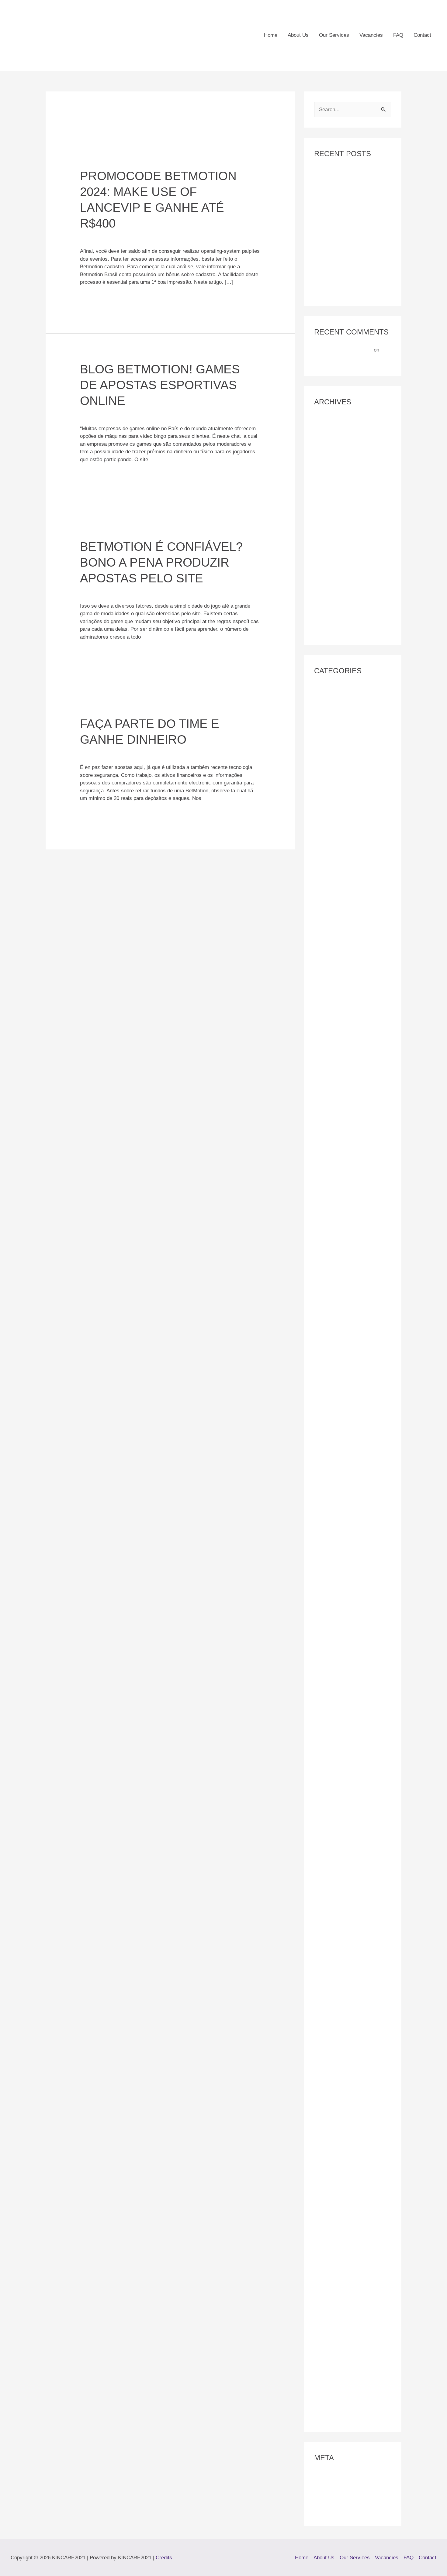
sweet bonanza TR (335, 2151)
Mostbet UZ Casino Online (344, 1732)
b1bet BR (325, 1182)
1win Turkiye (328, 865)
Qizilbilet (324, 2016)
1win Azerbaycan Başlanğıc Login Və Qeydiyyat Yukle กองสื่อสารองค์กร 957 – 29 (352, 744)
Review (322, 2061)
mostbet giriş (329, 1587)
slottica (322, 2096)
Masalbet (324, 1412)
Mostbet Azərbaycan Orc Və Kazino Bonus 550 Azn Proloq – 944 (350, 1510)
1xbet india (326, 923)
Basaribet (325, 1205)
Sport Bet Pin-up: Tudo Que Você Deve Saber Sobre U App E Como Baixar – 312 (352, 2118)
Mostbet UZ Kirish (335, 1743)
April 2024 (326, 478)
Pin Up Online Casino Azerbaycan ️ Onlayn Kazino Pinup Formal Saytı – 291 (353, 1882)
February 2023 (331, 559)
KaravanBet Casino (336, 1366)
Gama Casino (330, 1343)
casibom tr (326, 1275)
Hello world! (327, 360)
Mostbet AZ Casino (336, 1455)
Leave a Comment (101, 237)
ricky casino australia (338, 2073)
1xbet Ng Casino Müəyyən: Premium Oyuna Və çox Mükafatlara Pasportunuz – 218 (350, 992)
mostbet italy (329, 1599)
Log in (321, 2476)
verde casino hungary (339, 2175)
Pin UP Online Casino (339, 1859)
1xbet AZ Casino (333, 888)
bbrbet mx (326, 1228)
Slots (320, 2084)
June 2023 (326, 513)
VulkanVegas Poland (337, 2393)
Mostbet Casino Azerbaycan (346, 1564)
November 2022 (332, 594)
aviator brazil (329, 1059)
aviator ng (325, 1094)
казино (322, 2404)
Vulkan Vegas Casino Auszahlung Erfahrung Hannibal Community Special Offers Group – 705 (352, 2327)
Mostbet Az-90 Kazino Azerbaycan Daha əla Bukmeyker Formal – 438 (352, 1477)
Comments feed (332, 2499)
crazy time (326, 1310)
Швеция (324, 2416)
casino (322, 1286)
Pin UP (322, 1778)
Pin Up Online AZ (334, 1848)
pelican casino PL (334, 1766)
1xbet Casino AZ (333, 900)
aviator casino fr (333, 1071)
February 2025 (331, 420)
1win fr (322, 798)
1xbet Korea (328, 935)
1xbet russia (328, 1014)
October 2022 (329, 606)
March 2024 (327, 490)
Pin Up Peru (328, 1904)
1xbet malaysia (331, 958)
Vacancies (371, 35)
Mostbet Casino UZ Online (344, 1575)
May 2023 (325, 524)
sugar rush (326, 2140)
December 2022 (332, 583)
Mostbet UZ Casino (336, 1720)
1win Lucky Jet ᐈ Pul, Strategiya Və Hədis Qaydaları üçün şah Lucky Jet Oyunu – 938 (351, 832)
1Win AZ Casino (332, 722)
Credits (164, 2558)
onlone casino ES (334, 1755)
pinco (320, 1937)
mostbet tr (326, 1697)
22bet (320, 1047)
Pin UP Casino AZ (334, 1836)
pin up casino (329, 1825)
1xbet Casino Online (337, 912)
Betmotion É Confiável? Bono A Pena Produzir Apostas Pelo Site (161, 562)
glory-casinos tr (332, 1355)
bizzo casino (328, 1240)
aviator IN (325, 1082)
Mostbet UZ (327, 1708)
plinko (321, 1982)
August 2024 (328, 431)
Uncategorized (142, 237)
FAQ (398, 35)
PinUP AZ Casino (334, 1949)
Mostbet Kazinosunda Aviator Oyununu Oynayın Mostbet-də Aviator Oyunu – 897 (348, 1621)
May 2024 (325, 466)
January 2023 (329, 571)
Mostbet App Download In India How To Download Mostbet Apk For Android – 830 (349, 1434)
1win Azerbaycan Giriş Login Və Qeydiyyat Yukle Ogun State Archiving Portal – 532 (350, 776)
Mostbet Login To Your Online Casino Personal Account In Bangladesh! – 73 (347, 1653)
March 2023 (327, 548)
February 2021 (331, 629)
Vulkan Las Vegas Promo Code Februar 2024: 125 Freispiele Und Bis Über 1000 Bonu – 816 (352, 2262)
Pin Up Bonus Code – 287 (343, 1801)
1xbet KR (325, 947)
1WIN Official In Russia (341, 854)
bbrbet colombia (332, 1217)
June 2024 (326, 455)
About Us (298, 35)
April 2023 (326, 536)
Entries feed (328, 2487)
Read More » (95, 297)
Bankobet (325, 1193)
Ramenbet (326, 2027)
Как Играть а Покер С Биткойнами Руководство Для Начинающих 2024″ (350, 204)
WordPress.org (331, 2511)
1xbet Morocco (331, 970)
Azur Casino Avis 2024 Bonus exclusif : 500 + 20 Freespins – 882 (349, 1160)
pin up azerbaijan (333, 1790)
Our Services (334, 35)
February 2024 (331, 501)
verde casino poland (337, 2186)
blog (319, 1252)
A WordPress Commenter (343, 350)
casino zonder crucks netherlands (353, 1298)
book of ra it (328, 1263)
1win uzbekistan (332, 877)
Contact (422, 35)
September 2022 (333, 617)
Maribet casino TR (335, 1400)
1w (317, 710)
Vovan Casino (330, 2198)
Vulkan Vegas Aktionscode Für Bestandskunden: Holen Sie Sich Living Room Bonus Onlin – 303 (351, 2295)
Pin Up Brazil (329, 1813)
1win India (326, 810)
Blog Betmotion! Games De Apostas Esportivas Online (160, 385)
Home (271, 35)
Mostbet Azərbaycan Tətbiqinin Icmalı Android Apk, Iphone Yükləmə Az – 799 (349, 1542)
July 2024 (325, 443)
